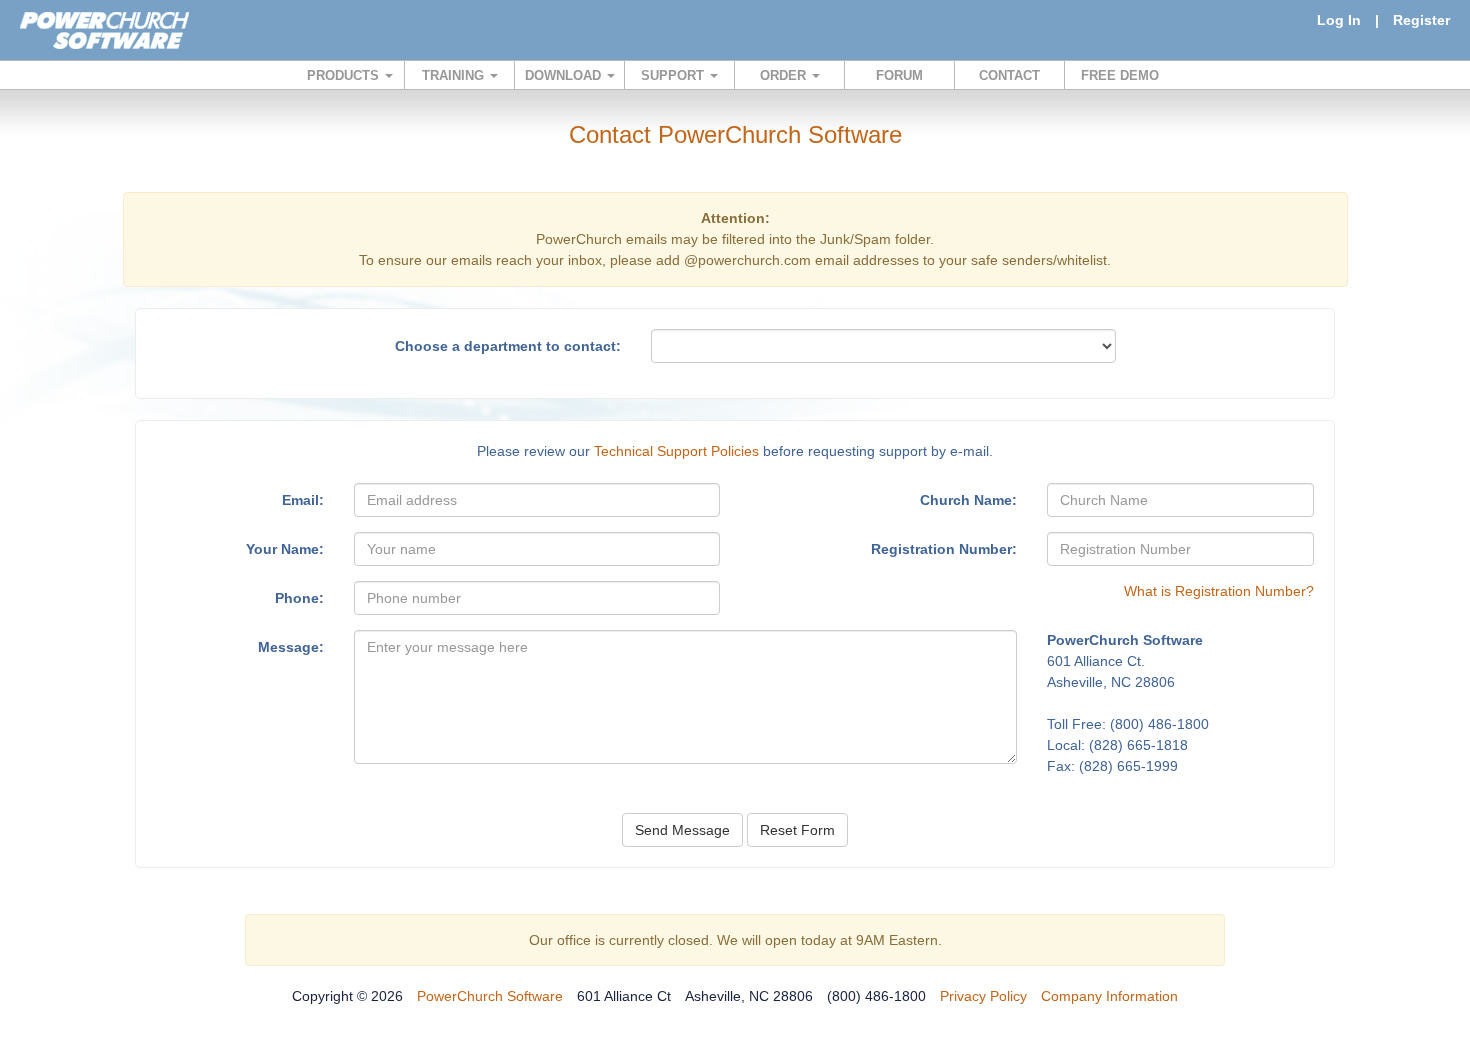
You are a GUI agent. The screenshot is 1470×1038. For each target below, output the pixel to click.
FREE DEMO (1120, 75)
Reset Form (797, 830)
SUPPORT (674, 75)
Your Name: (285, 549)
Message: (291, 647)
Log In (1339, 20)
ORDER (785, 75)
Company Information (1109, 996)
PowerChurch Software (490, 996)
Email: (303, 500)
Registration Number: (944, 549)
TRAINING (455, 75)
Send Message (682, 830)
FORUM (899, 75)
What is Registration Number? (1219, 591)
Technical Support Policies (676, 451)
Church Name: (968, 500)
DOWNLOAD (565, 75)
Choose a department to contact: (508, 346)
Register (1421, 20)
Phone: (299, 598)
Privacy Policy (983, 996)
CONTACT (1009, 75)
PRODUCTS (345, 75)
